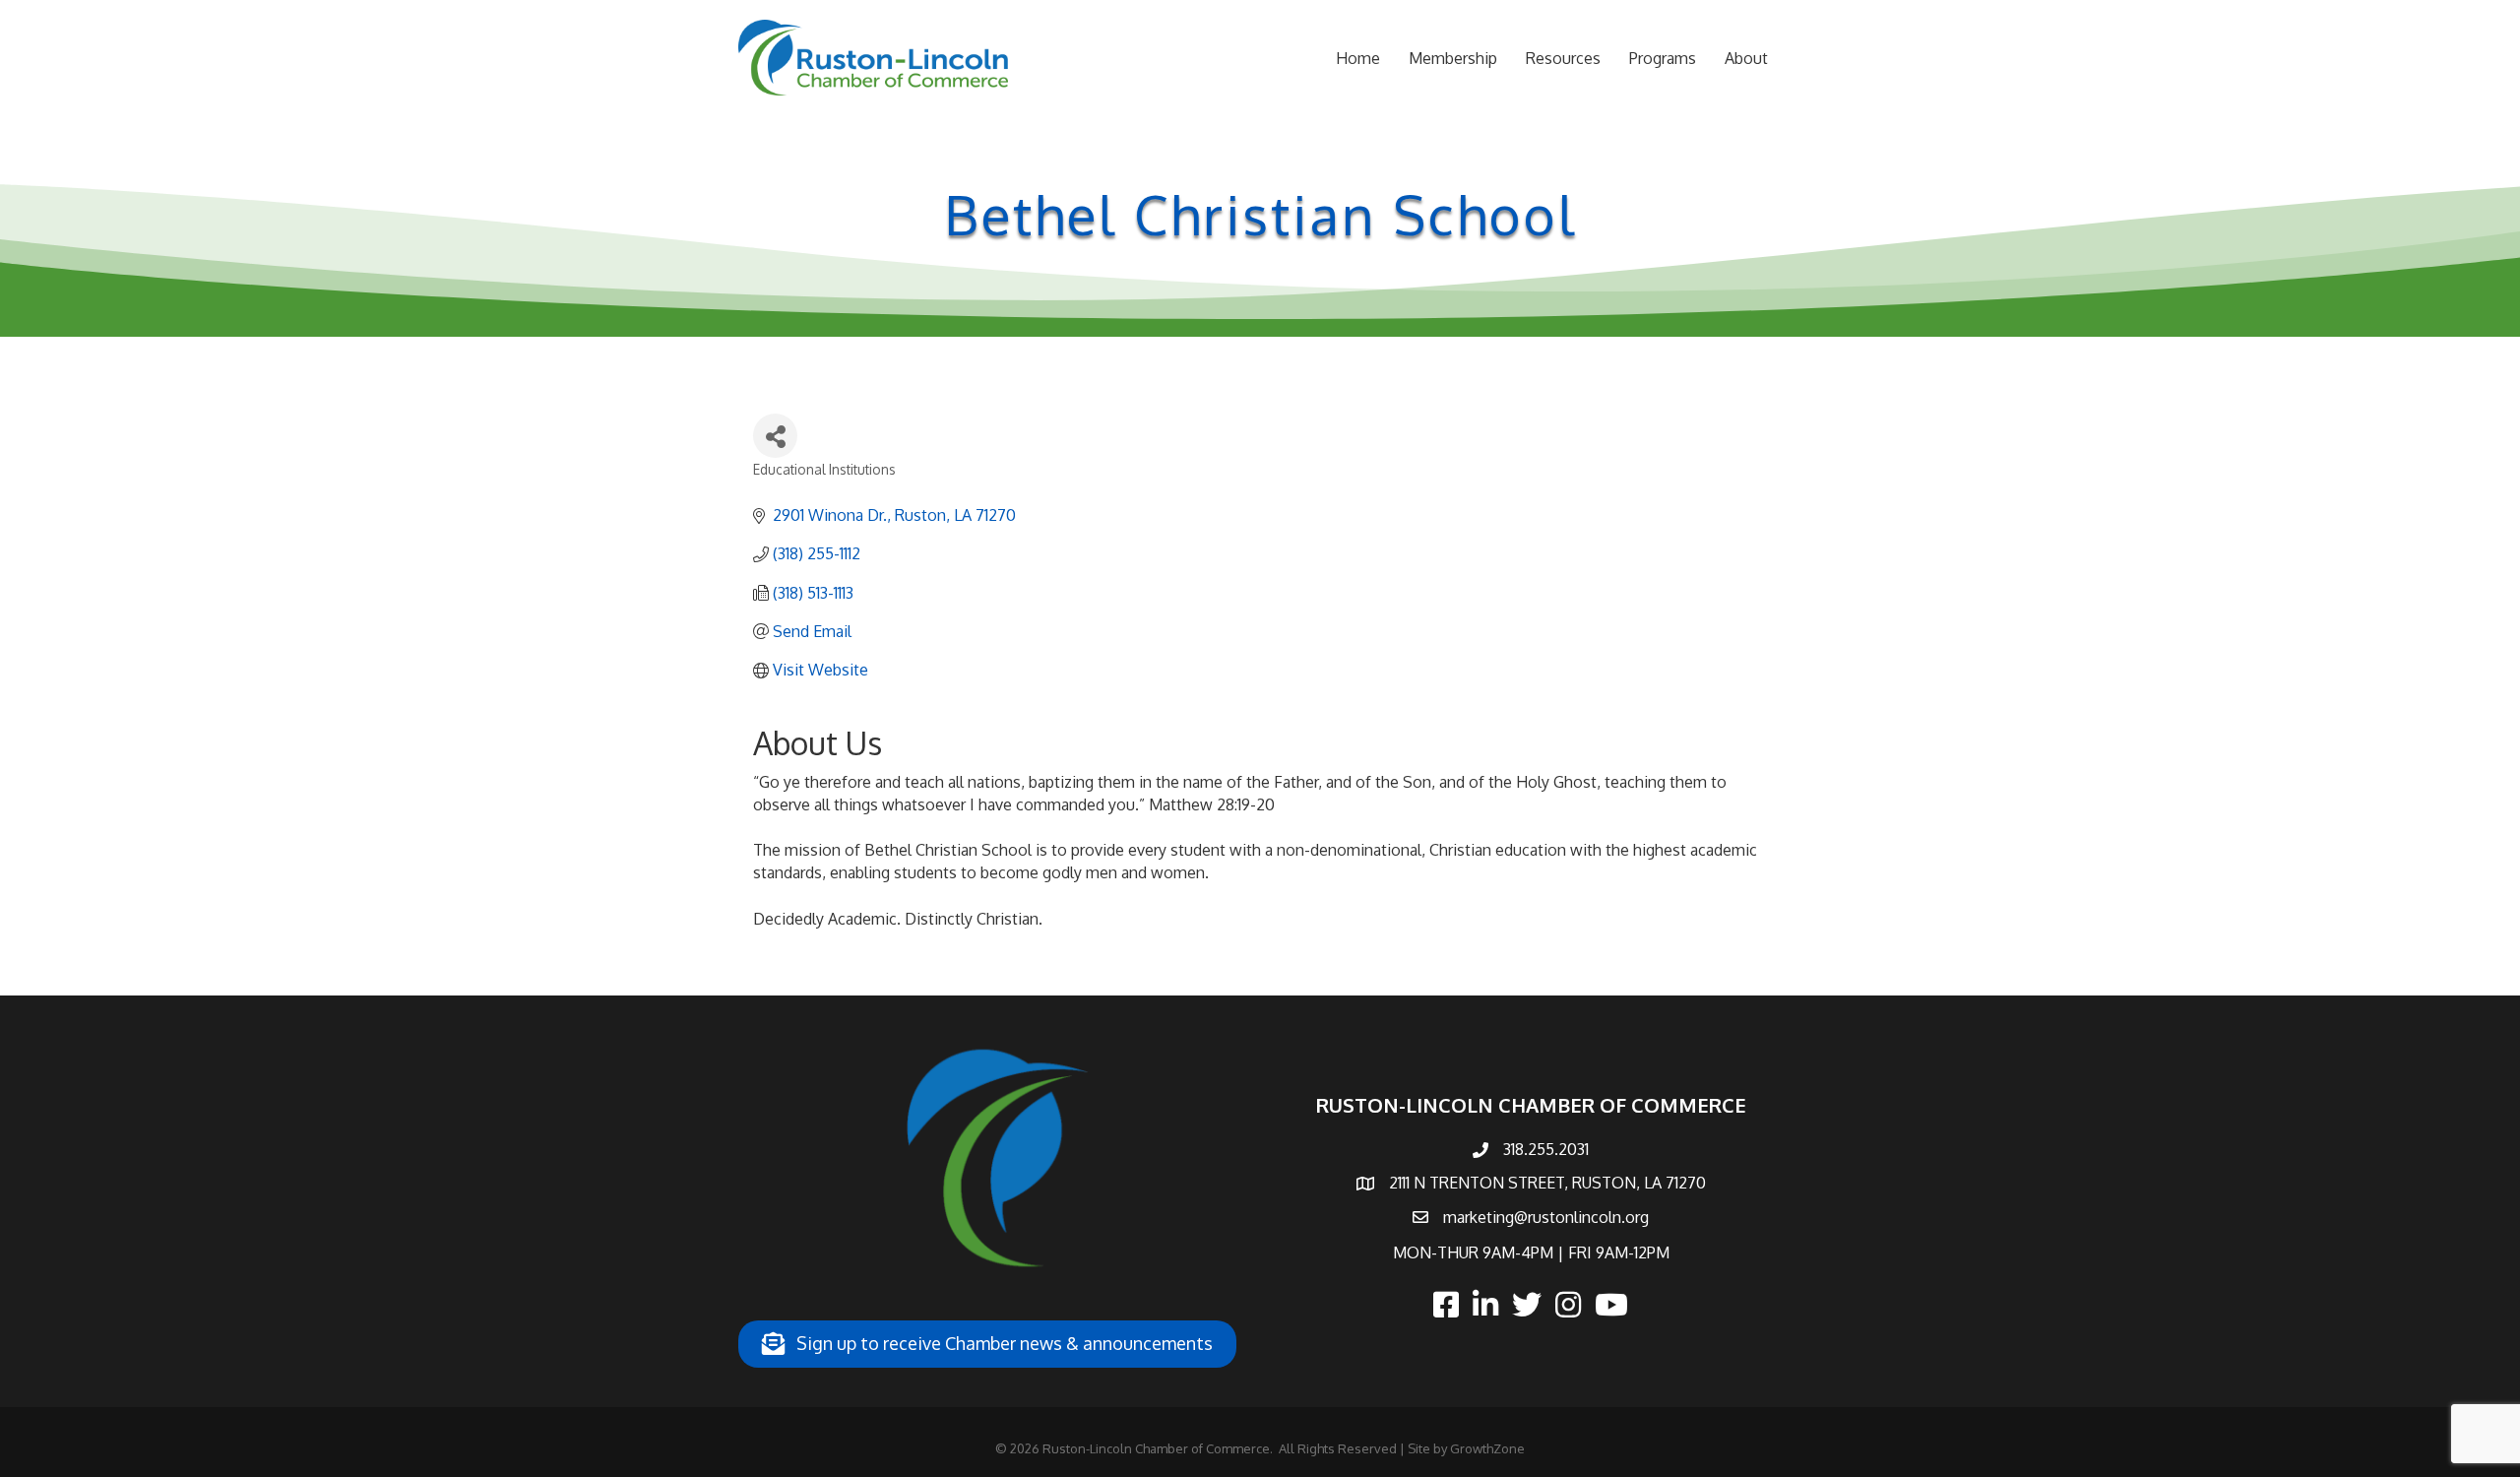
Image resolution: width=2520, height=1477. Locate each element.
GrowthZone (1487, 1448)
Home (1358, 58)
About (1746, 58)
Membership (1453, 58)
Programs (1663, 58)
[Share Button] (775, 436)
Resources (1563, 58)
